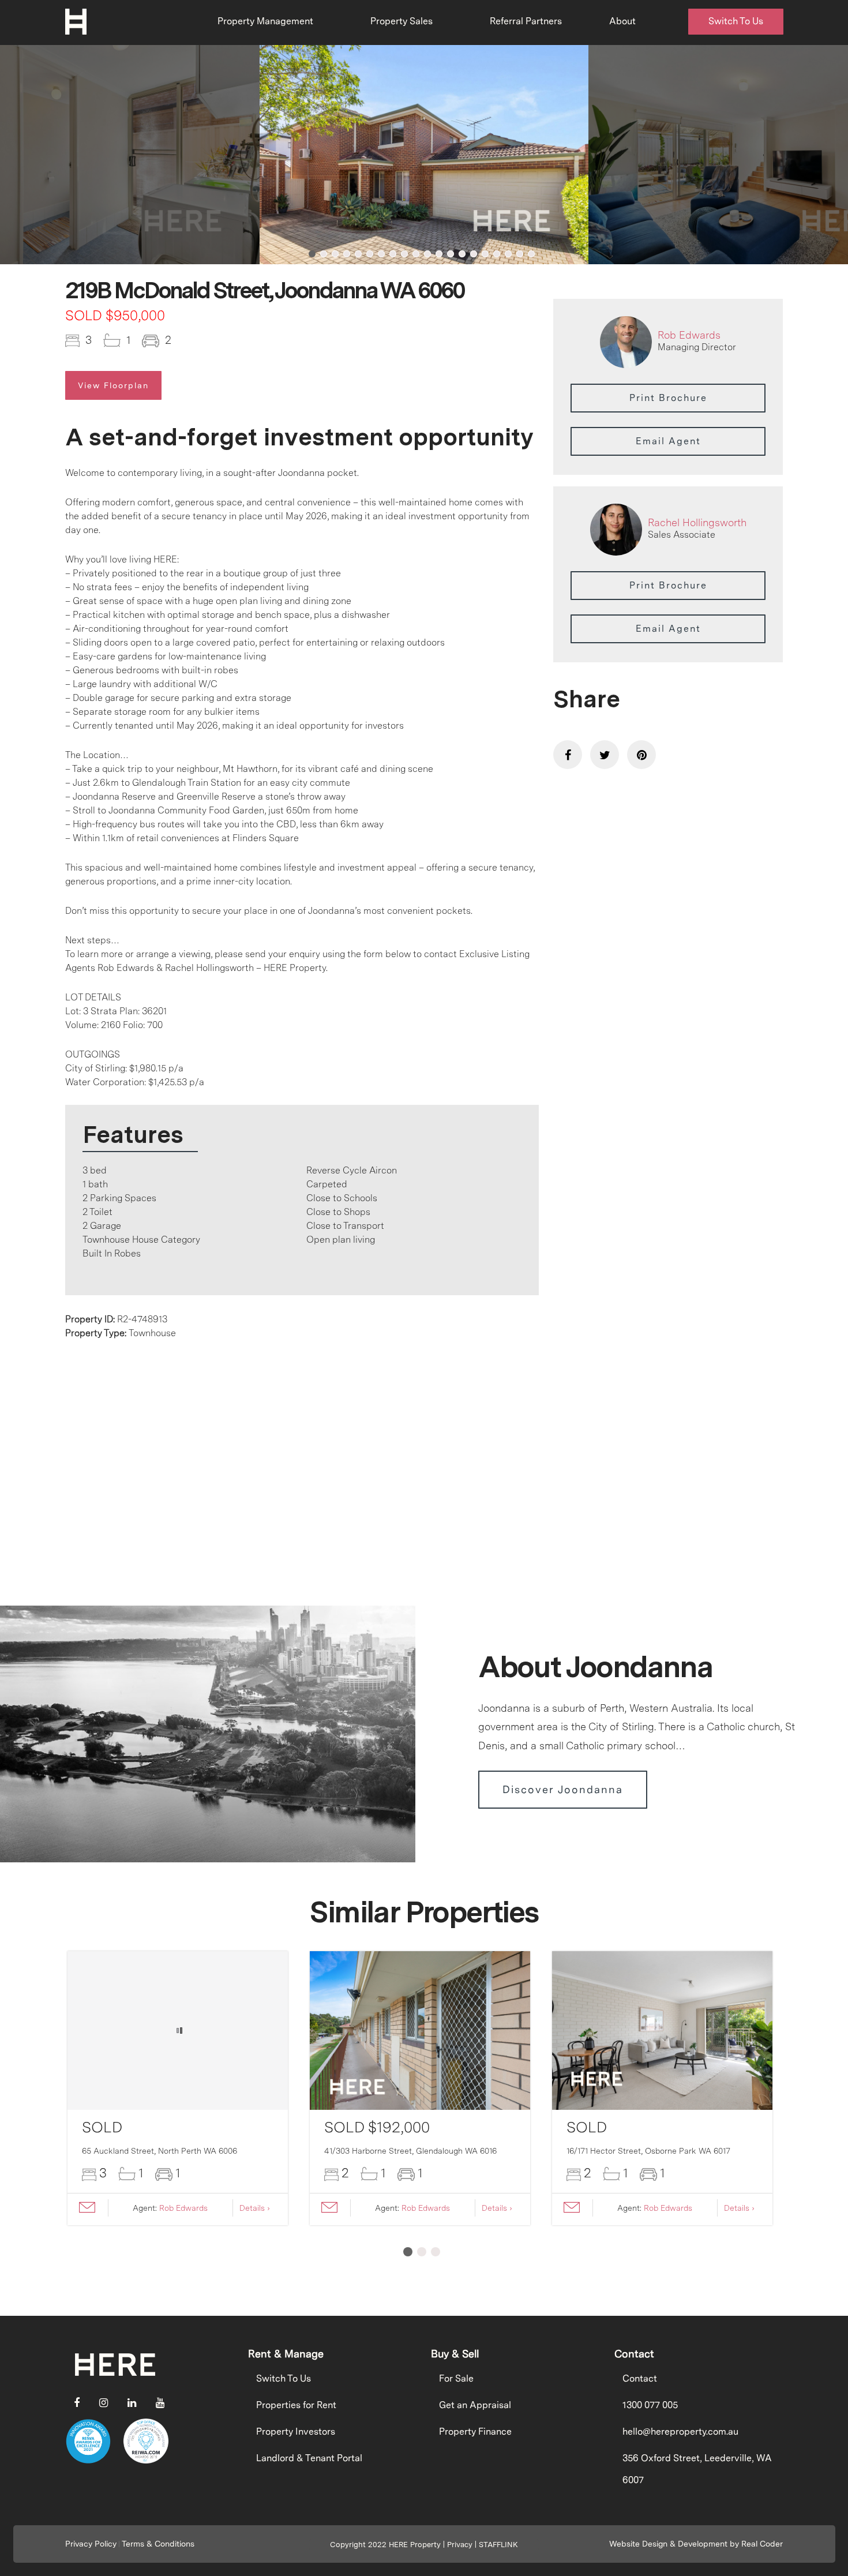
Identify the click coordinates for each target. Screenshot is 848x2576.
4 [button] (347, 254)
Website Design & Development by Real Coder (696, 2544)
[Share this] (568, 755)
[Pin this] (641, 755)
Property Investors (296, 2431)
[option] (424, 155)
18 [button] (508, 254)
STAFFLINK (498, 2545)
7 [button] (381, 254)
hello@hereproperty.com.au (680, 2431)
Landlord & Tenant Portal (309, 2458)
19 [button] (520, 254)
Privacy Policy (91, 2544)
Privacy (460, 2545)
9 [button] (404, 254)
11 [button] (427, 254)
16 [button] (485, 254)
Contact (640, 2378)
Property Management (265, 21)
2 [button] (324, 254)
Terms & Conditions (158, 2544)
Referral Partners (526, 21)
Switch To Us (736, 21)
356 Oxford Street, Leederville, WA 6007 (697, 2469)
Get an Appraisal (475, 2405)
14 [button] (462, 254)
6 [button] (370, 254)
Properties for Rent (296, 2405)
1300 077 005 (650, 2405)
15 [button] (474, 254)
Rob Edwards (689, 335)
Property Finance (475, 2431)
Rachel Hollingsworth (697, 522)
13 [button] (451, 254)
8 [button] (393, 254)
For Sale (456, 2378)
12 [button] (439, 254)
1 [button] (312, 254)
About (622, 21)
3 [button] (335, 254)
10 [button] (416, 254)
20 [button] (531, 254)
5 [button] (358, 254)
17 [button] (497, 254)
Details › (255, 2208)
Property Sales (402, 21)
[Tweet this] (605, 755)
